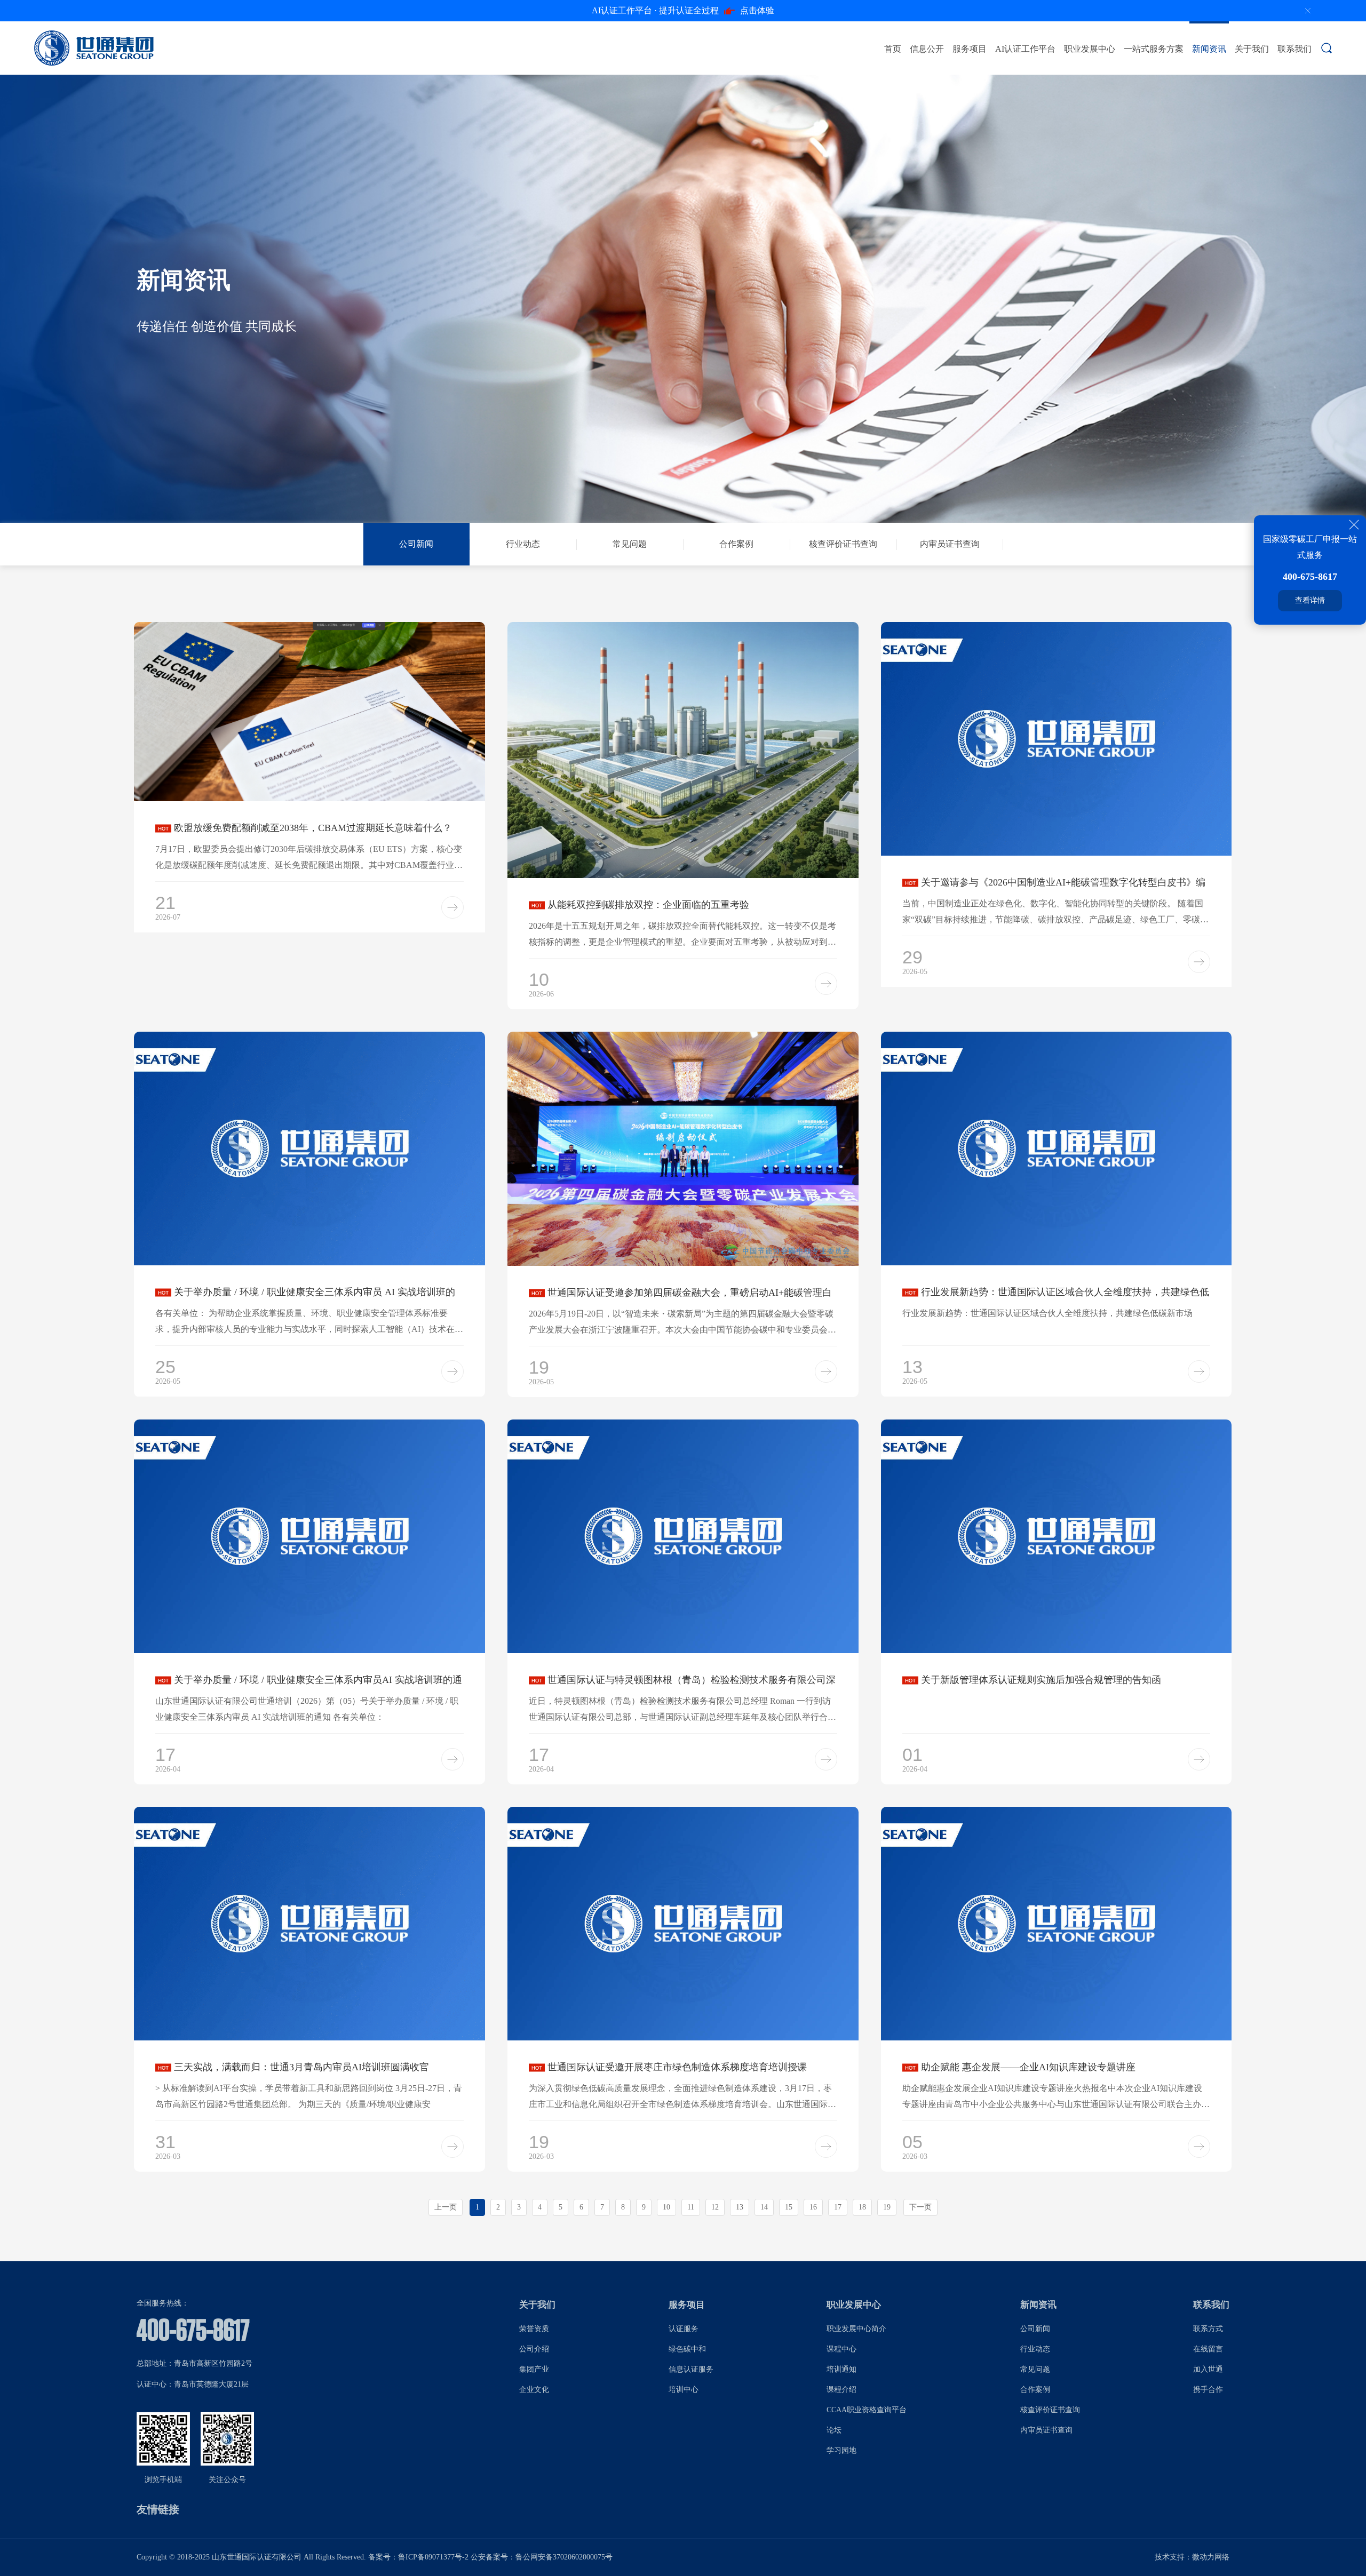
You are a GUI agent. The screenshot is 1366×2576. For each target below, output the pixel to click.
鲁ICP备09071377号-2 (433, 2557)
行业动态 (1035, 2349)
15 (789, 2207)
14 (764, 2207)
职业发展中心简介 (856, 2329)
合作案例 (1035, 2390)
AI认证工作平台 (1025, 49)
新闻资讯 (1209, 49)
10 (666, 2207)
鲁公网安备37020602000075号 (564, 2557)
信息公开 (927, 49)
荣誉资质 (534, 2329)
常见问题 (1035, 2369)
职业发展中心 (1090, 49)
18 (862, 2207)
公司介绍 (534, 2349)
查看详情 (1310, 600)
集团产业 (534, 2369)
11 (691, 2207)
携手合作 (1208, 2390)
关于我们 (1252, 49)
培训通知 (841, 2369)
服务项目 (970, 49)
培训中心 (684, 2390)
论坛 (834, 2430)
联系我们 (1294, 49)
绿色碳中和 (687, 2349)
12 (715, 2207)
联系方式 (1208, 2329)
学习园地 (841, 2450)
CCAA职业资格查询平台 (867, 2410)
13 (740, 2207)
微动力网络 (1211, 2557)
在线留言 (1208, 2349)
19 (887, 2207)
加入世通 (1208, 2369)
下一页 (920, 2207)
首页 (893, 49)
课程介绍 (841, 2390)
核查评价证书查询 (1050, 2410)
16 (813, 2207)
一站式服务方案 (1154, 49)
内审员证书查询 (1046, 2430)
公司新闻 (1035, 2329)
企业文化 (534, 2390)
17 (838, 2207)
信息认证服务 (691, 2369)
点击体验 (683, 10)
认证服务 (684, 2329)
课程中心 (841, 2349)
